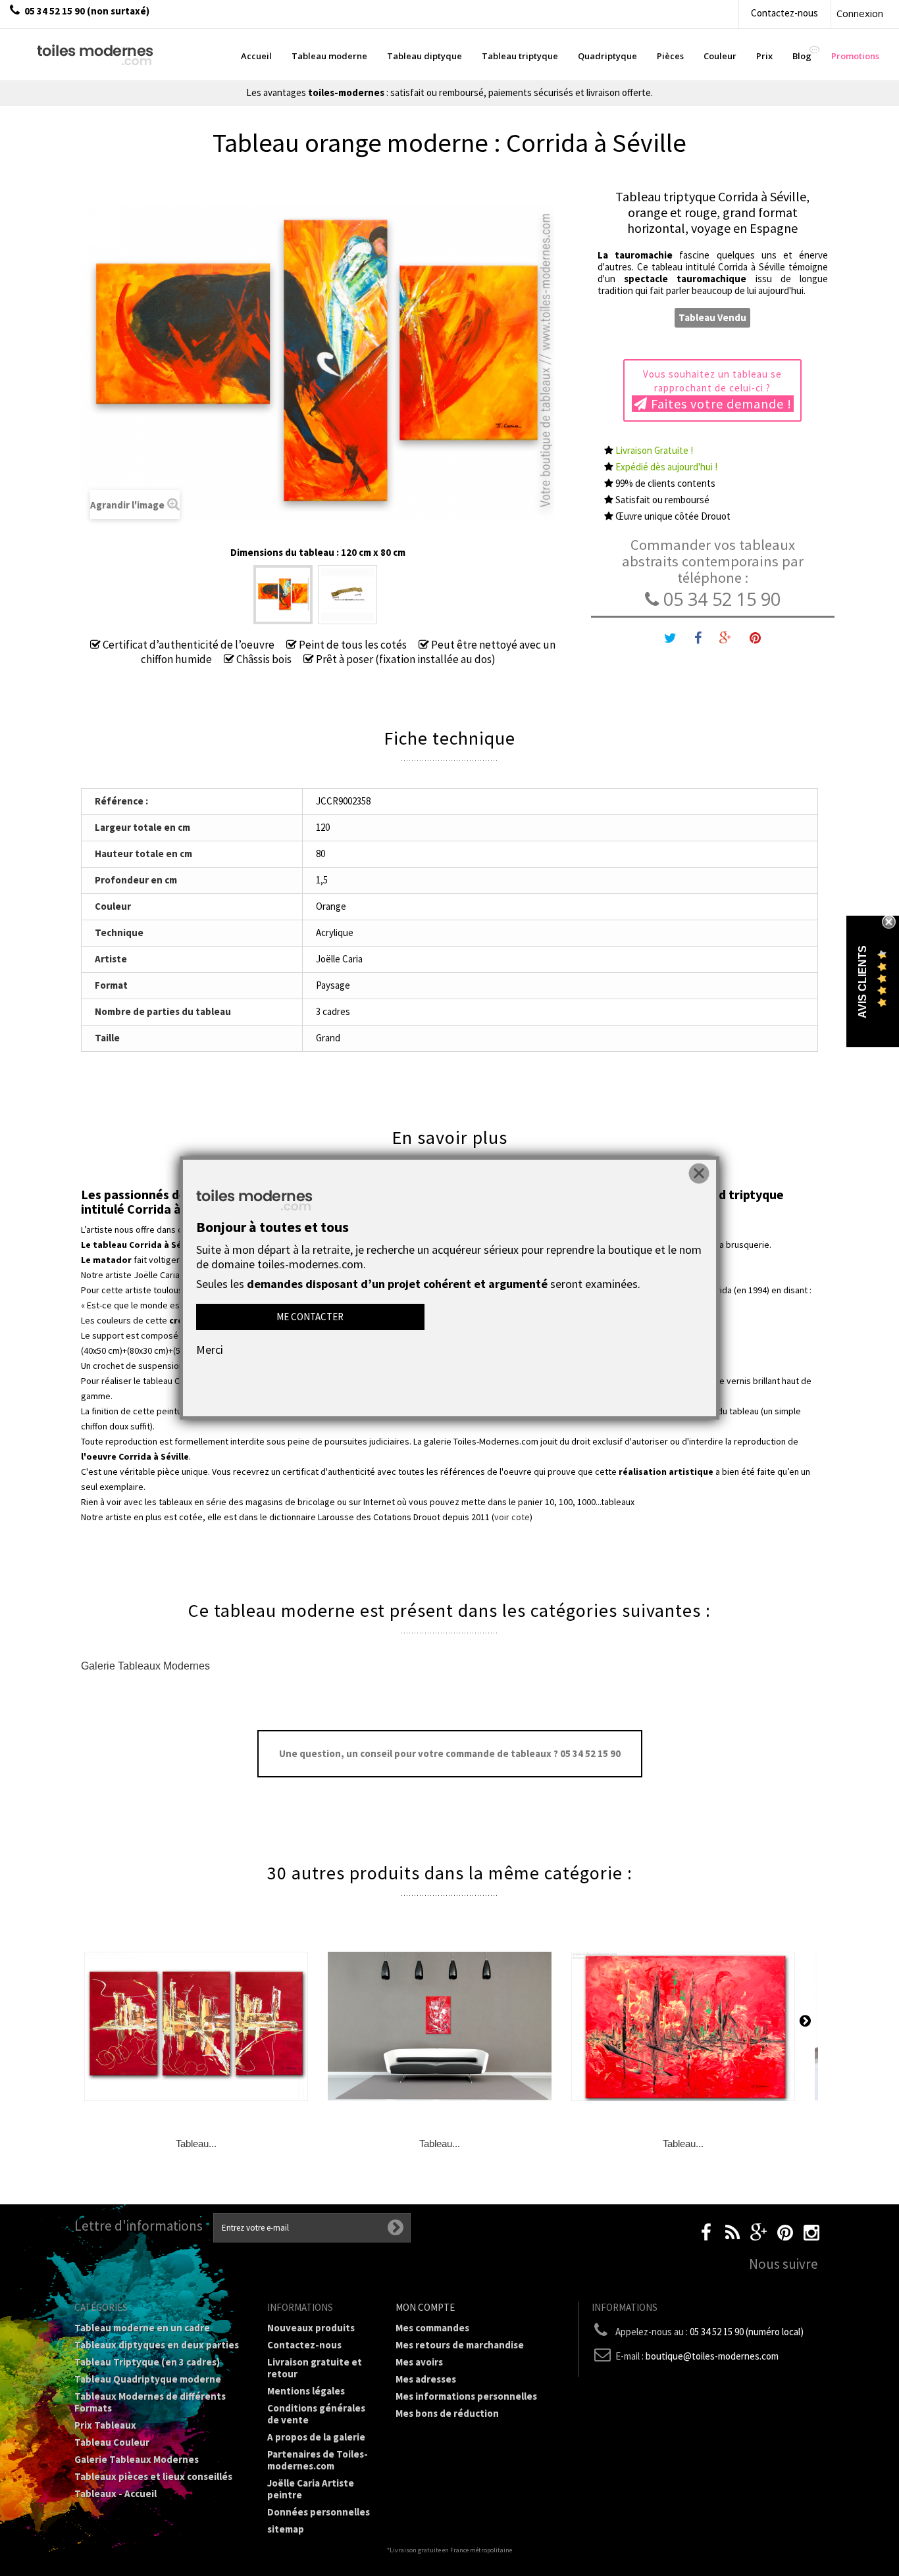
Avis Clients (862, 981)
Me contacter (310, 1317)
